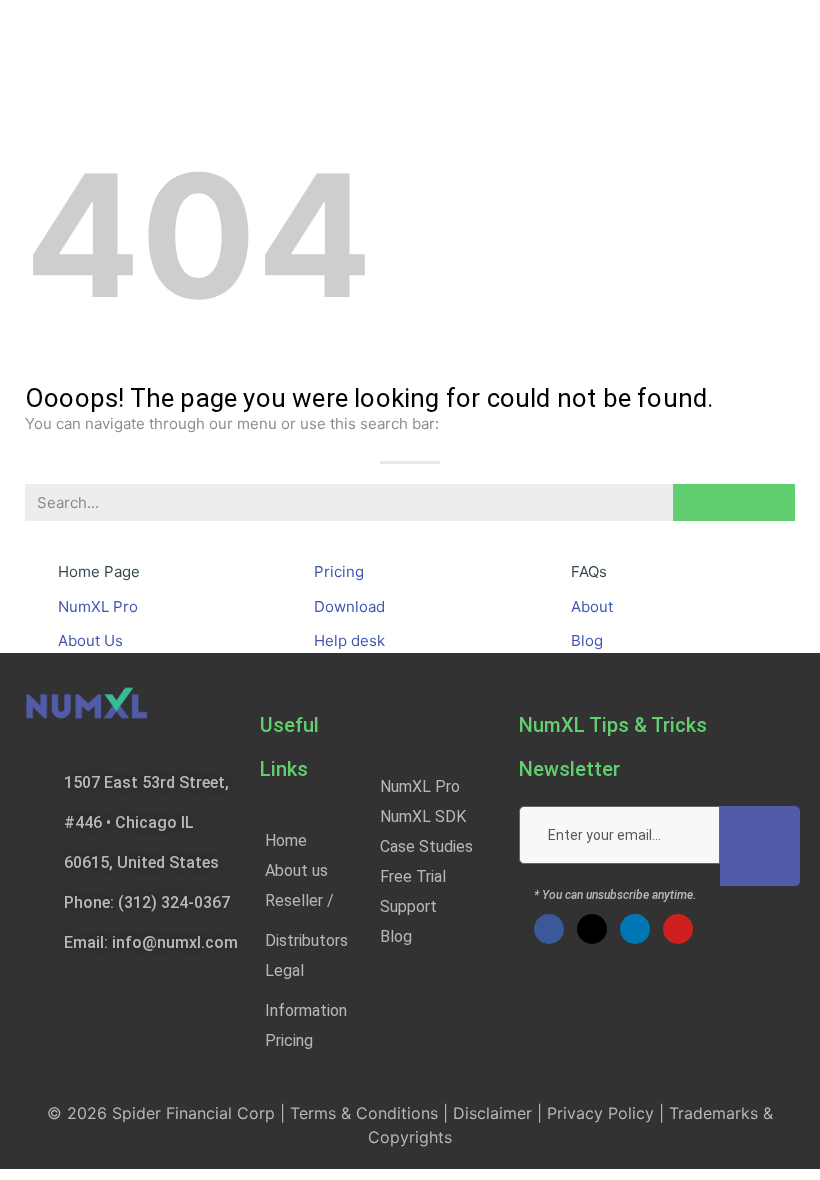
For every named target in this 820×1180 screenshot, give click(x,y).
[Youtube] (678, 929)
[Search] (734, 502)
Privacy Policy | (608, 1113)
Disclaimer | (500, 1113)
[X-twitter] (592, 929)
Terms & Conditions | (371, 1113)
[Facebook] (549, 929)
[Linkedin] (635, 929)
